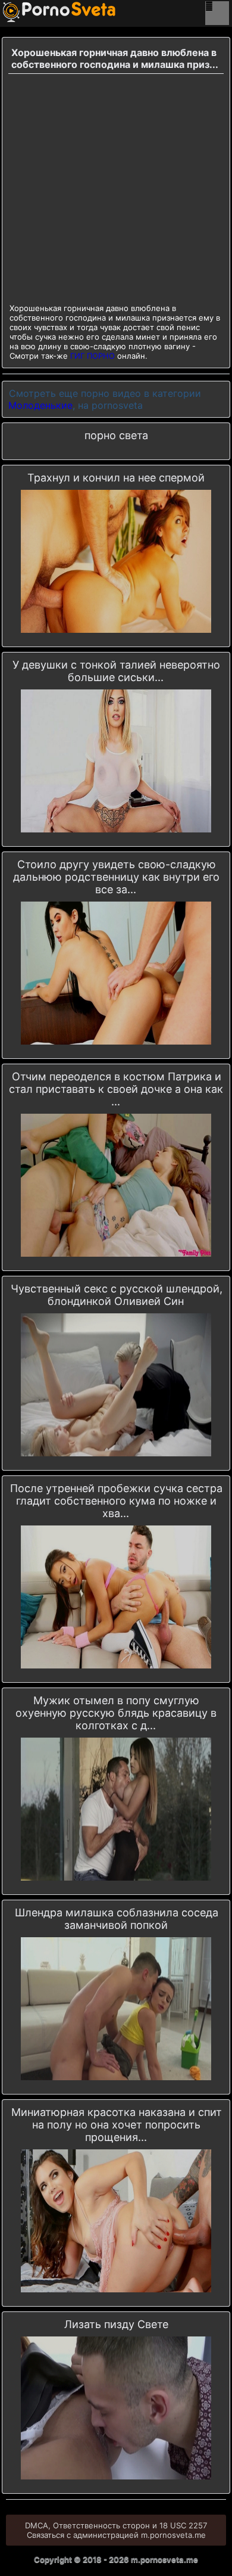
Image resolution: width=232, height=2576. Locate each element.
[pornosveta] (21, 12)
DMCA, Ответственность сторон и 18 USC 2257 (116, 2525)
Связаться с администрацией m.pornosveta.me (116, 2535)
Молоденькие (40, 405)
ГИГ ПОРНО (93, 356)
